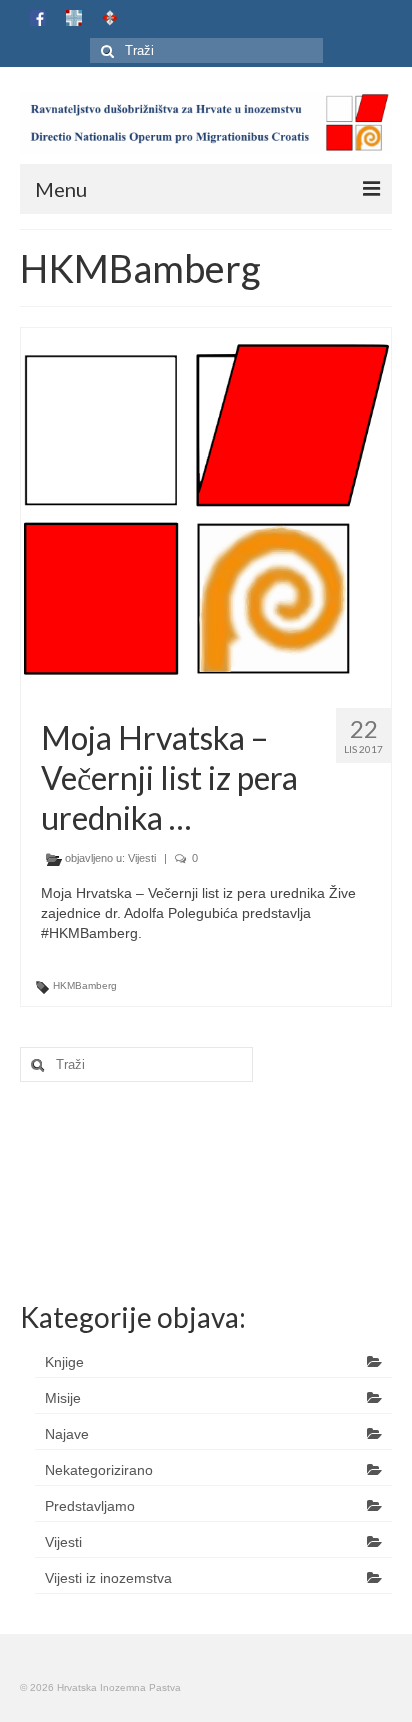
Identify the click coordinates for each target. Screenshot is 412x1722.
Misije (63, 1398)
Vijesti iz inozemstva (108, 1578)
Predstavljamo (90, 1506)
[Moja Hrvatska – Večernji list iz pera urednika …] (206, 509)
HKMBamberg (85, 985)
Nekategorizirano (99, 1470)
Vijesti (142, 858)
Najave (67, 1434)
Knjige (64, 1362)
